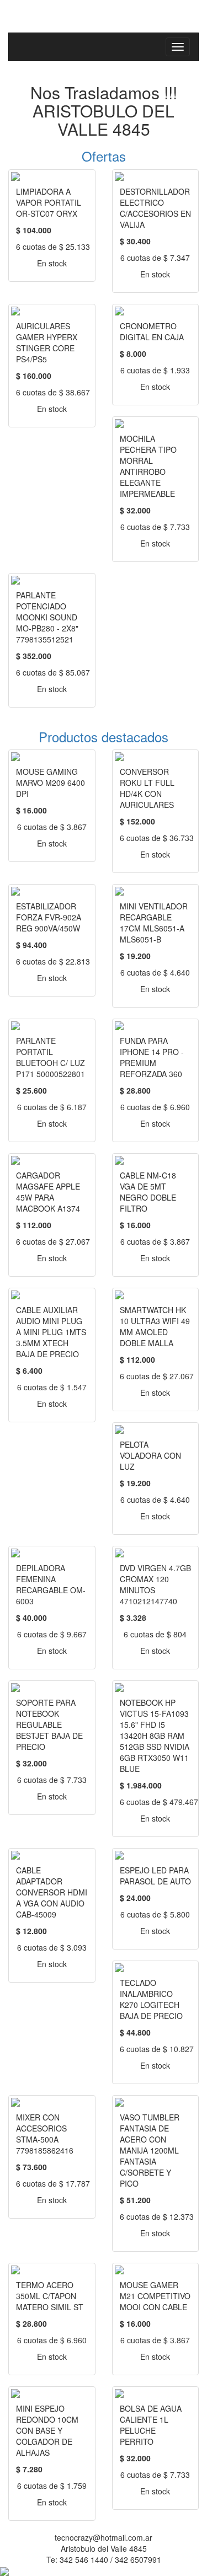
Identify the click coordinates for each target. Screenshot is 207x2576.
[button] (57, 156)
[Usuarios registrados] (11, 6)
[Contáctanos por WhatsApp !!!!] (4, 2570)
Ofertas (104, 156)
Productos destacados (104, 737)
